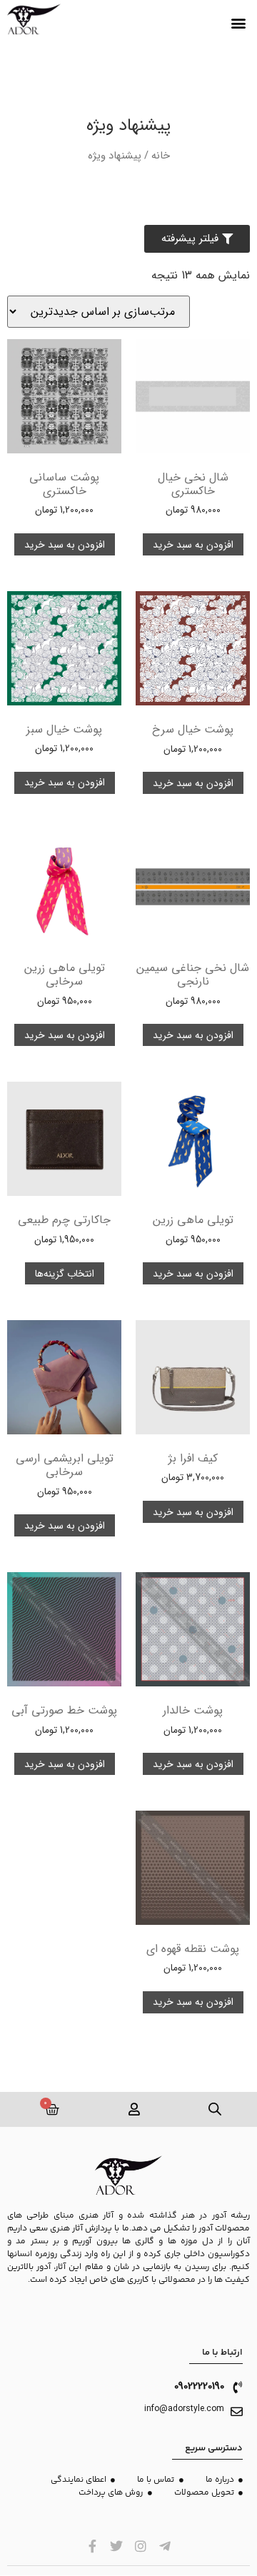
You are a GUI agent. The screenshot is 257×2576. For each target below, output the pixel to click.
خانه (161, 156)
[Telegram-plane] (165, 2546)
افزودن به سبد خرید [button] (193, 545)
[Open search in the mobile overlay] (216, 2109)
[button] (238, 23)
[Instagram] (141, 2546)
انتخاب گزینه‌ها (65, 1274)
